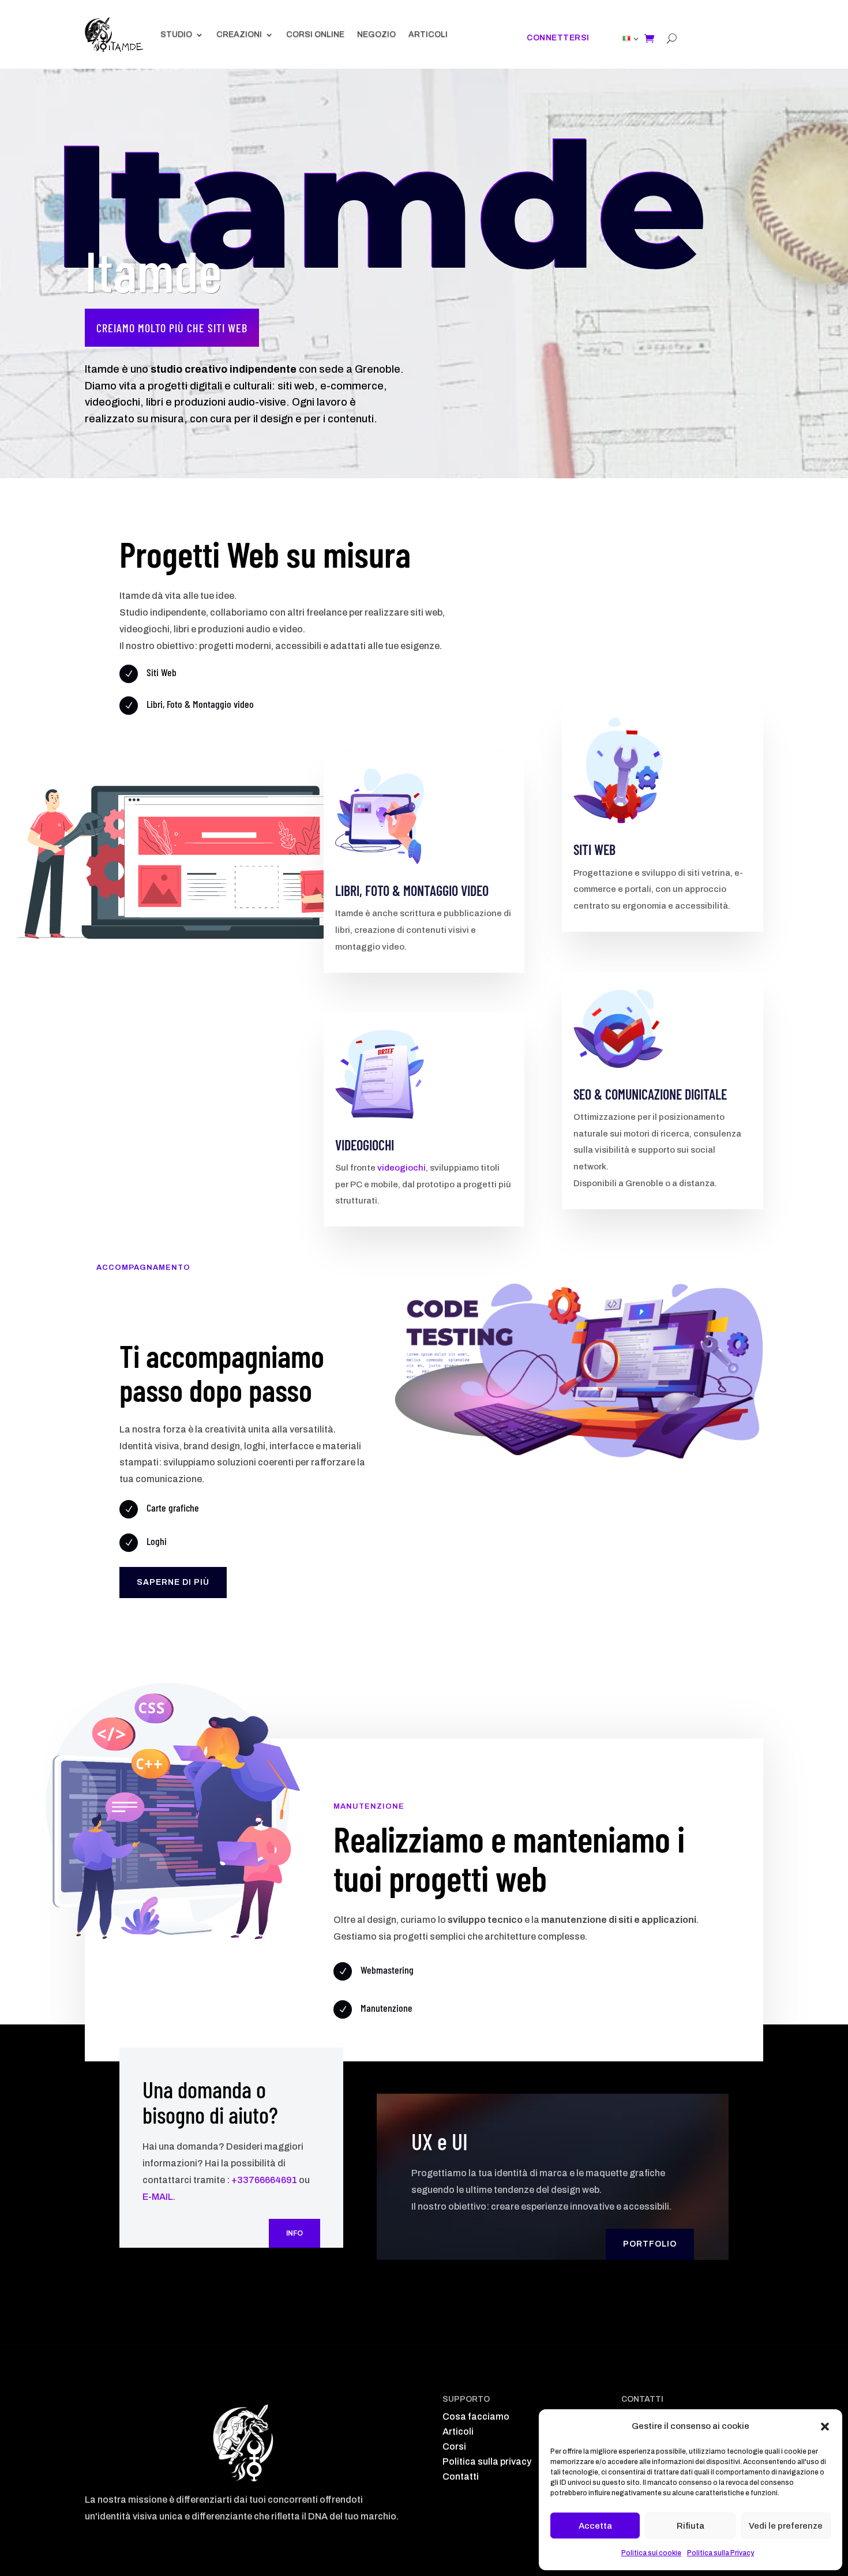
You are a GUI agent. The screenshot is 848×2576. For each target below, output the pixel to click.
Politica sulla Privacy (721, 2553)
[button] (825, 2427)
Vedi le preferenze (786, 2526)
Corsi (454, 2446)
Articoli (428, 34)
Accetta (595, 2526)
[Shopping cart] (649, 38)
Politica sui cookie (651, 2553)
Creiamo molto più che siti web (172, 328)
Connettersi (558, 38)
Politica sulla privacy (487, 2461)
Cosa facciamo (476, 2416)
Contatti (461, 2476)
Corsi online (315, 34)
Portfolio (650, 2244)
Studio (176, 34)
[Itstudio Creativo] (114, 35)
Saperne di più (173, 1582)
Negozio (376, 34)
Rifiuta (691, 2526)
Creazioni (239, 34)
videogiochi (402, 1168)
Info (294, 2233)
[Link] (626, 38)
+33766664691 (264, 2180)
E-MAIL (158, 2197)
